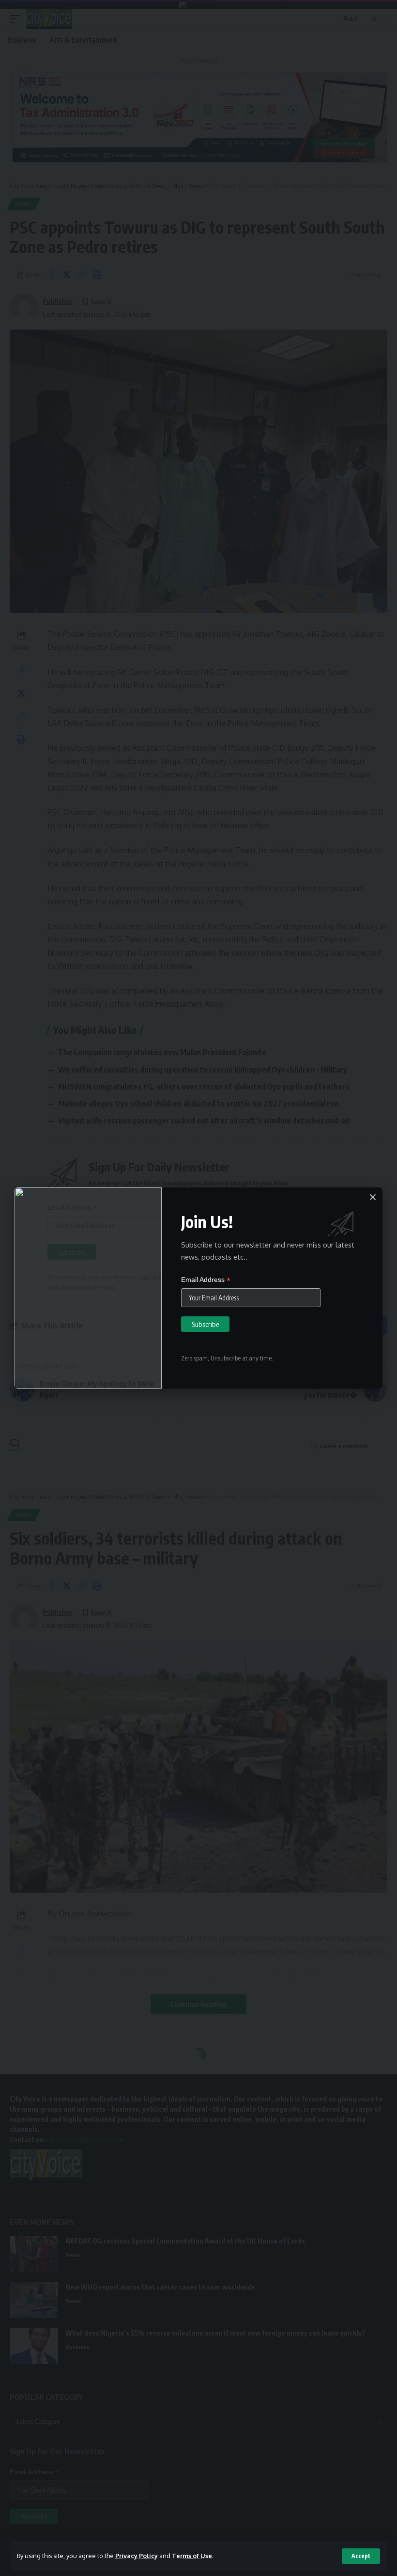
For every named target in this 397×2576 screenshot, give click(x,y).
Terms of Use (192, 2556)
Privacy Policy (137, 2556)
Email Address (206, 1280)
